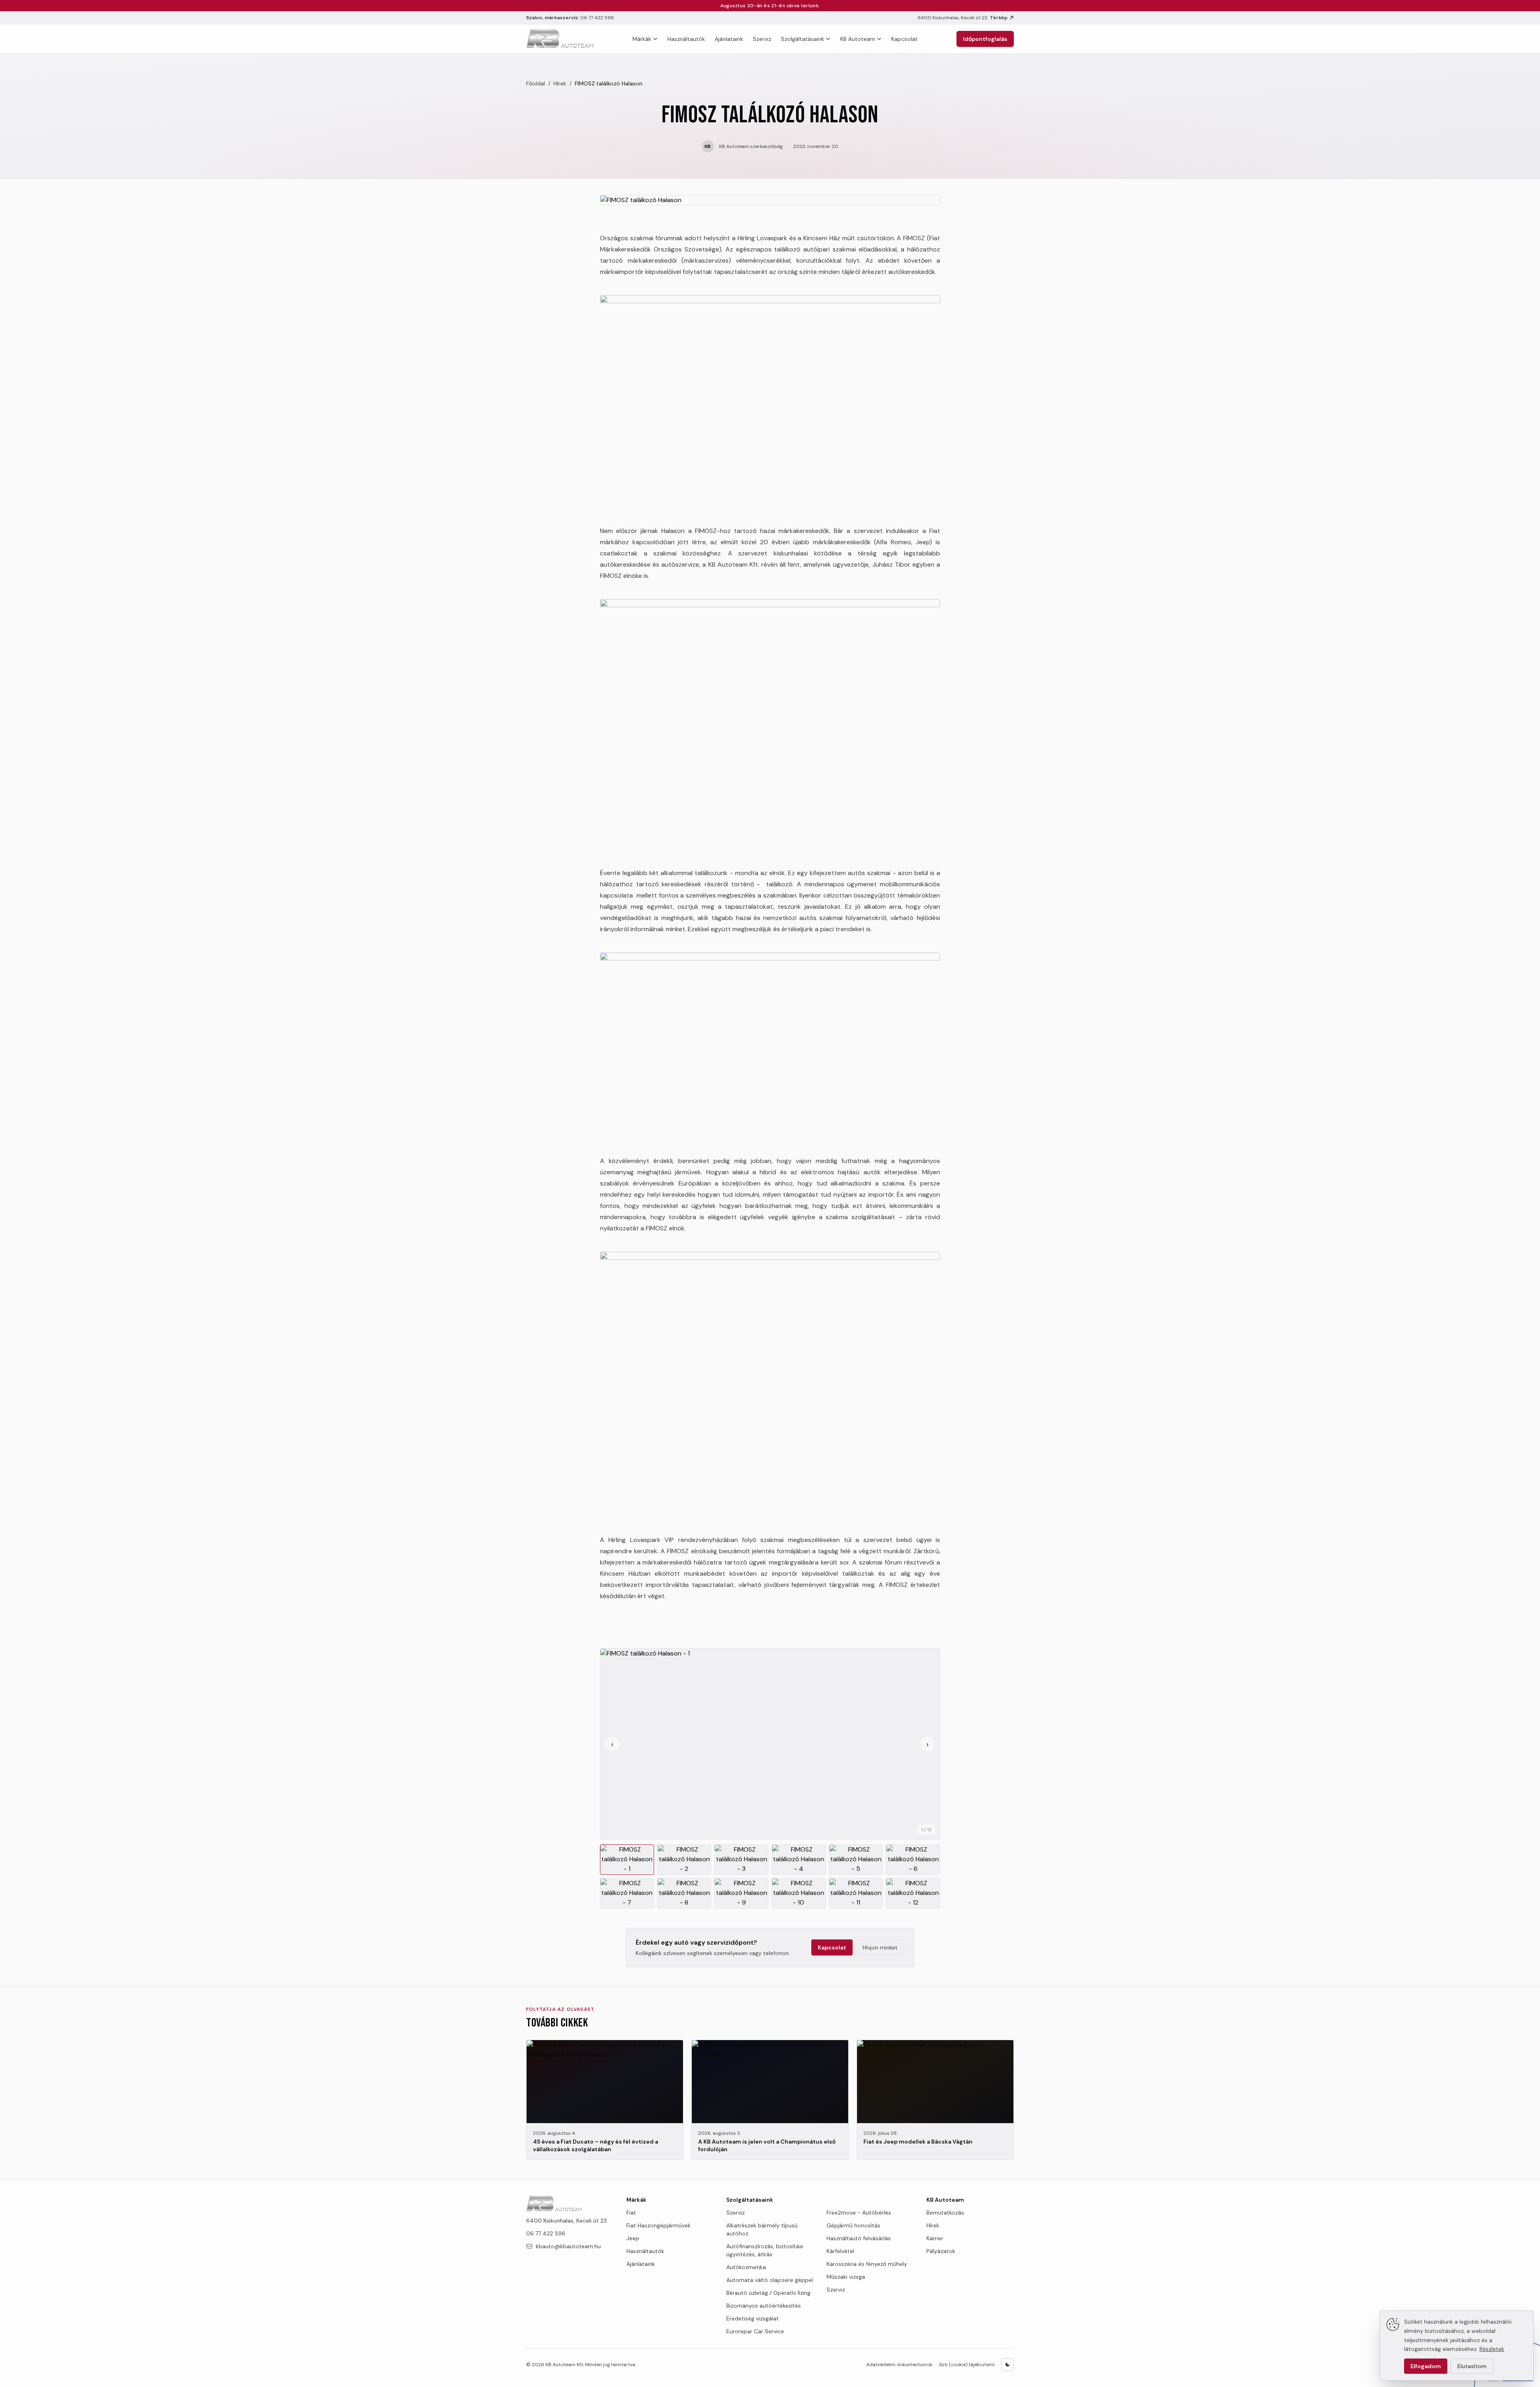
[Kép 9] (741, 1893)
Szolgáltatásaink (802, 39)
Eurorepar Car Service (755, 2331)
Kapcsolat (904, 39)
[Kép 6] (913, 1860)
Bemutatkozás (945, 2213)
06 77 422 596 (597, 18)
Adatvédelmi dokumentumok (899, 2365)
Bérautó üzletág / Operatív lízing (768, 2293)
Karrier (935, 2238)
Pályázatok (941, 2251)
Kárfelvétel (840, 2251)
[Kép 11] (856, 1893)
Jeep (633, 2238)
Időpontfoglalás (985, 39)
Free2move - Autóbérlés (859, 2213)
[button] (770, 1744)
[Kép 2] (684, 1860)
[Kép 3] (741, 1860)
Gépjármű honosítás (853, 2225)
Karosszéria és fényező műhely (867, 2264)
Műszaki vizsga (846, 2277)
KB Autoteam (858, 39)
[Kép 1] (627, 1860)
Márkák (642, 39)
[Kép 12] (913, 1893)
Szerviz (762, 39)
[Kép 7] (627, 1893)
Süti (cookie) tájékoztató (967, 2365)
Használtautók (686, 39)
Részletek (1492, 2349)
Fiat (631, 2213)
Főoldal (536, 83)
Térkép (999, 18)
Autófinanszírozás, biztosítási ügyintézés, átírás (765, 2250)
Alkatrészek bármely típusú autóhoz (762, 2229)
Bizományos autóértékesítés (764, 2306)
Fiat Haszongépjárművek (659, 2225)
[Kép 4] (799, 1860)
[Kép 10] (799, 1893)
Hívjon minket (880, 1947)
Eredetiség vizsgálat (753, 2318)
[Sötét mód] (1007, 2365)
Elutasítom (1472, 2366)
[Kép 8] (684, 1893)
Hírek (560, 83)
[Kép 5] (856, 1860)
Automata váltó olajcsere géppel (770, 2280)
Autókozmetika (746, 2267)
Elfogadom (1426, 2366)
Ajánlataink (729, 39)
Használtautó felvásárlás (859, 2238)
